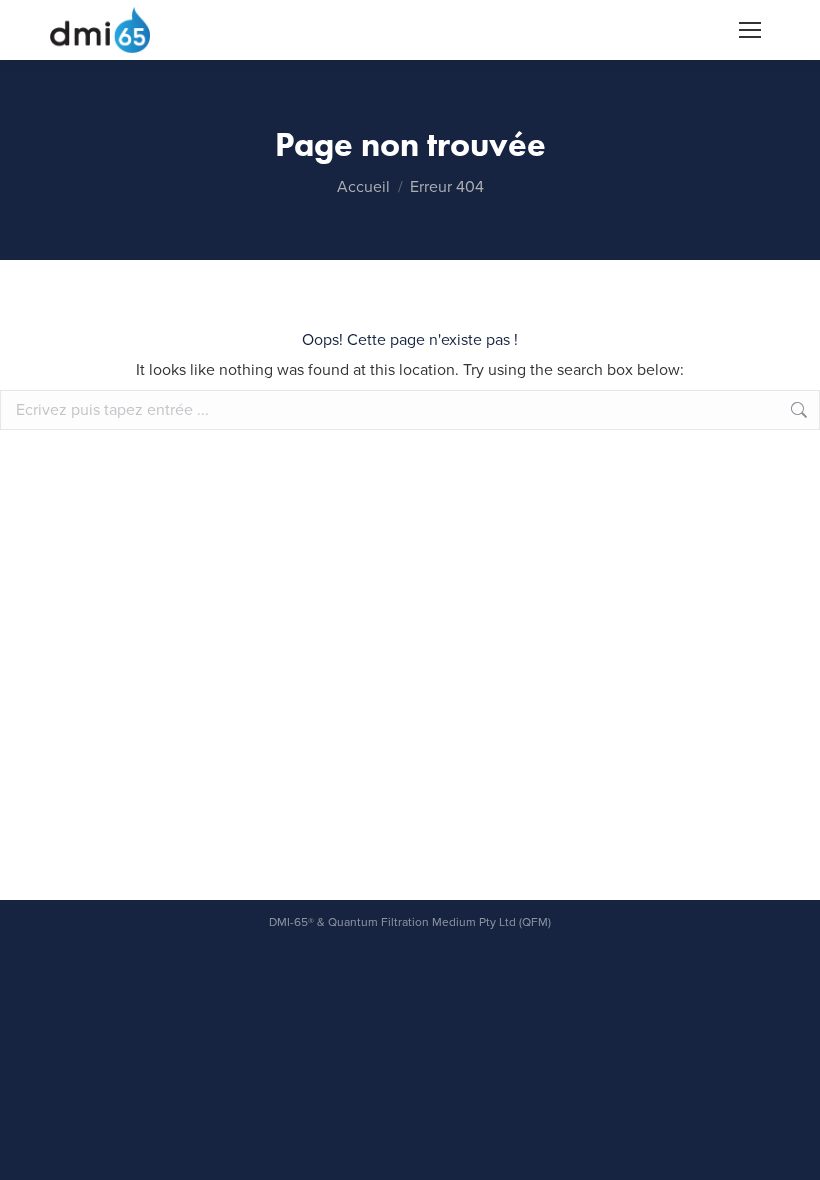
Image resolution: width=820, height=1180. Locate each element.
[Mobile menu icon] (750, 30)
